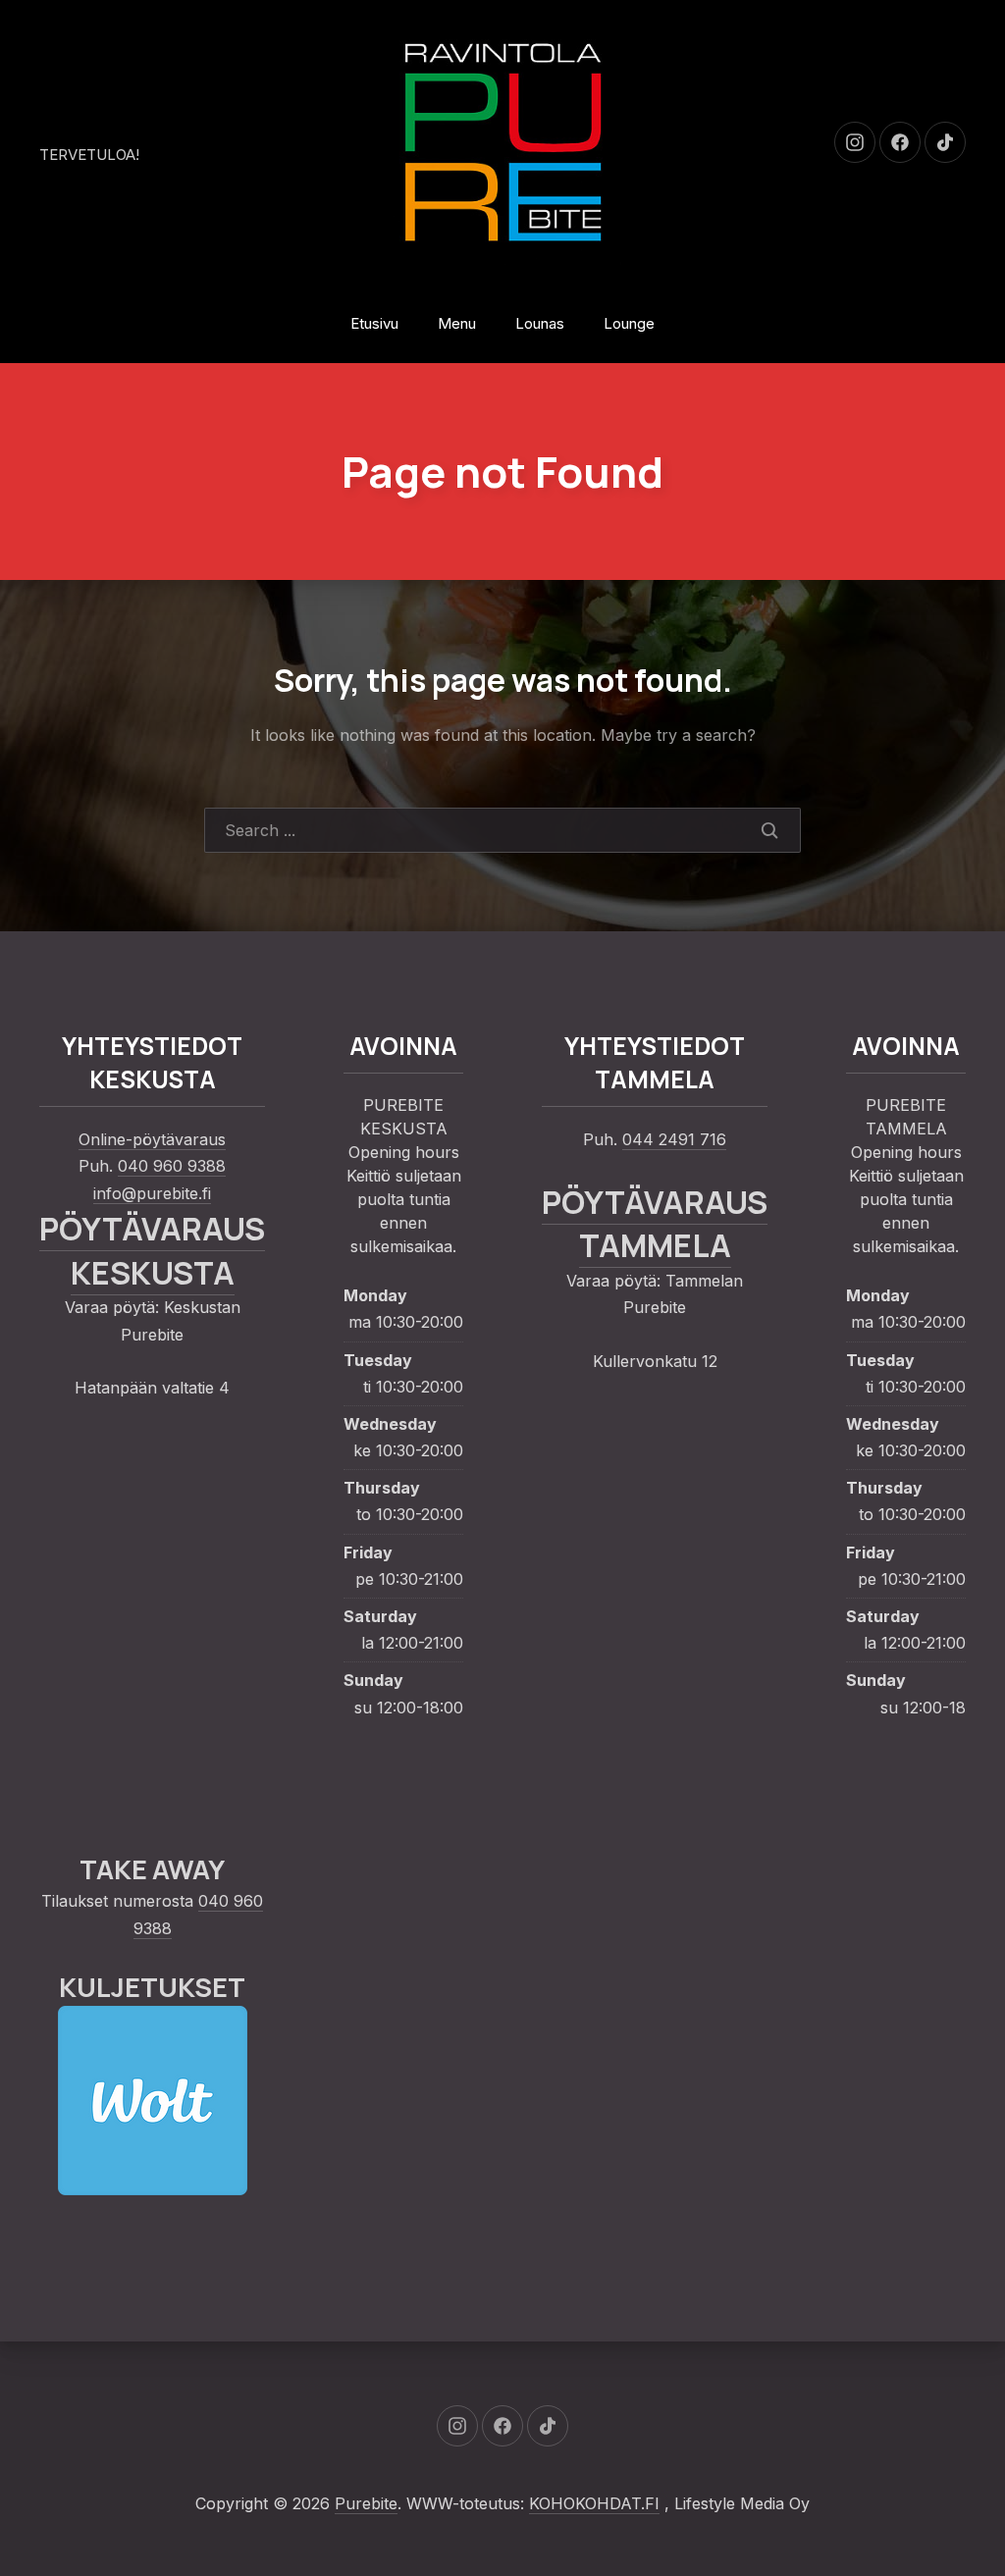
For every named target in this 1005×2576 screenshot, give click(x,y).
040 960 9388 (172, 1166)
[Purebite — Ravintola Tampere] (502, 142)
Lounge (629, 323)
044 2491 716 (674, 1139)
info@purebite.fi (152, 1193)
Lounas (540, 323)
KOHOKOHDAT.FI (594, 2503)
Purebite (366, 2503)
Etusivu (374, 323)
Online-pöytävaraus (152, 1139)
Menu (457, 323)
